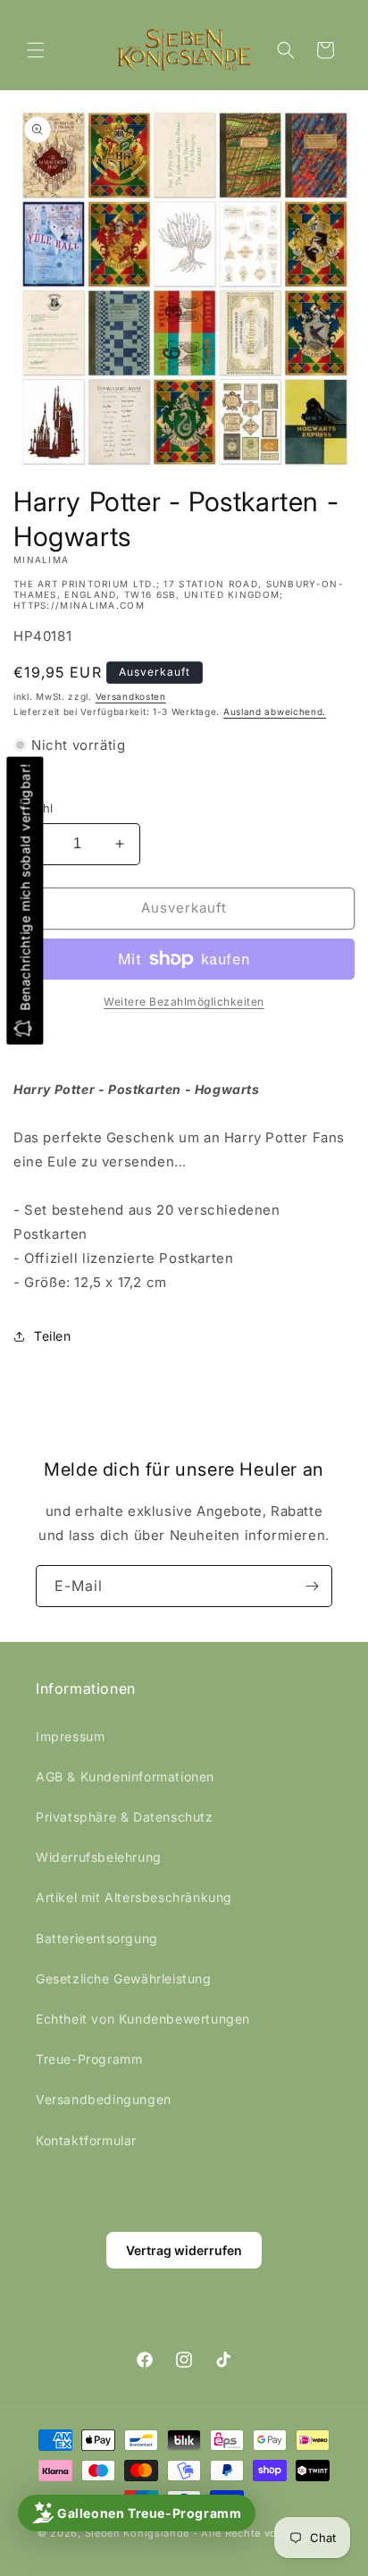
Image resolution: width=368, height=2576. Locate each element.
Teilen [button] (53, 1336)
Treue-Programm (89, 2059)
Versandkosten (131, 696)
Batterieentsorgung (97, 1938)
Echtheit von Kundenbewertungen (143, 2019)
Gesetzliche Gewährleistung (124, 1978)
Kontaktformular (86, 2140)
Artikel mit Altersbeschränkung (134, 1897)
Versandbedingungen (104, 2099)
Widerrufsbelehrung (99, 1857)
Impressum (70, 1736)
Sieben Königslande (138, 2533)
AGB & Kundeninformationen (125, 1776)
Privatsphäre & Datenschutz (125, 1817)
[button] (36, 50)
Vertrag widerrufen (184, 2250)
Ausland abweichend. (275, 711)
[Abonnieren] (312, 1586)
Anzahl (33, 808)
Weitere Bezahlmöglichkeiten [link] (184, 1002)
